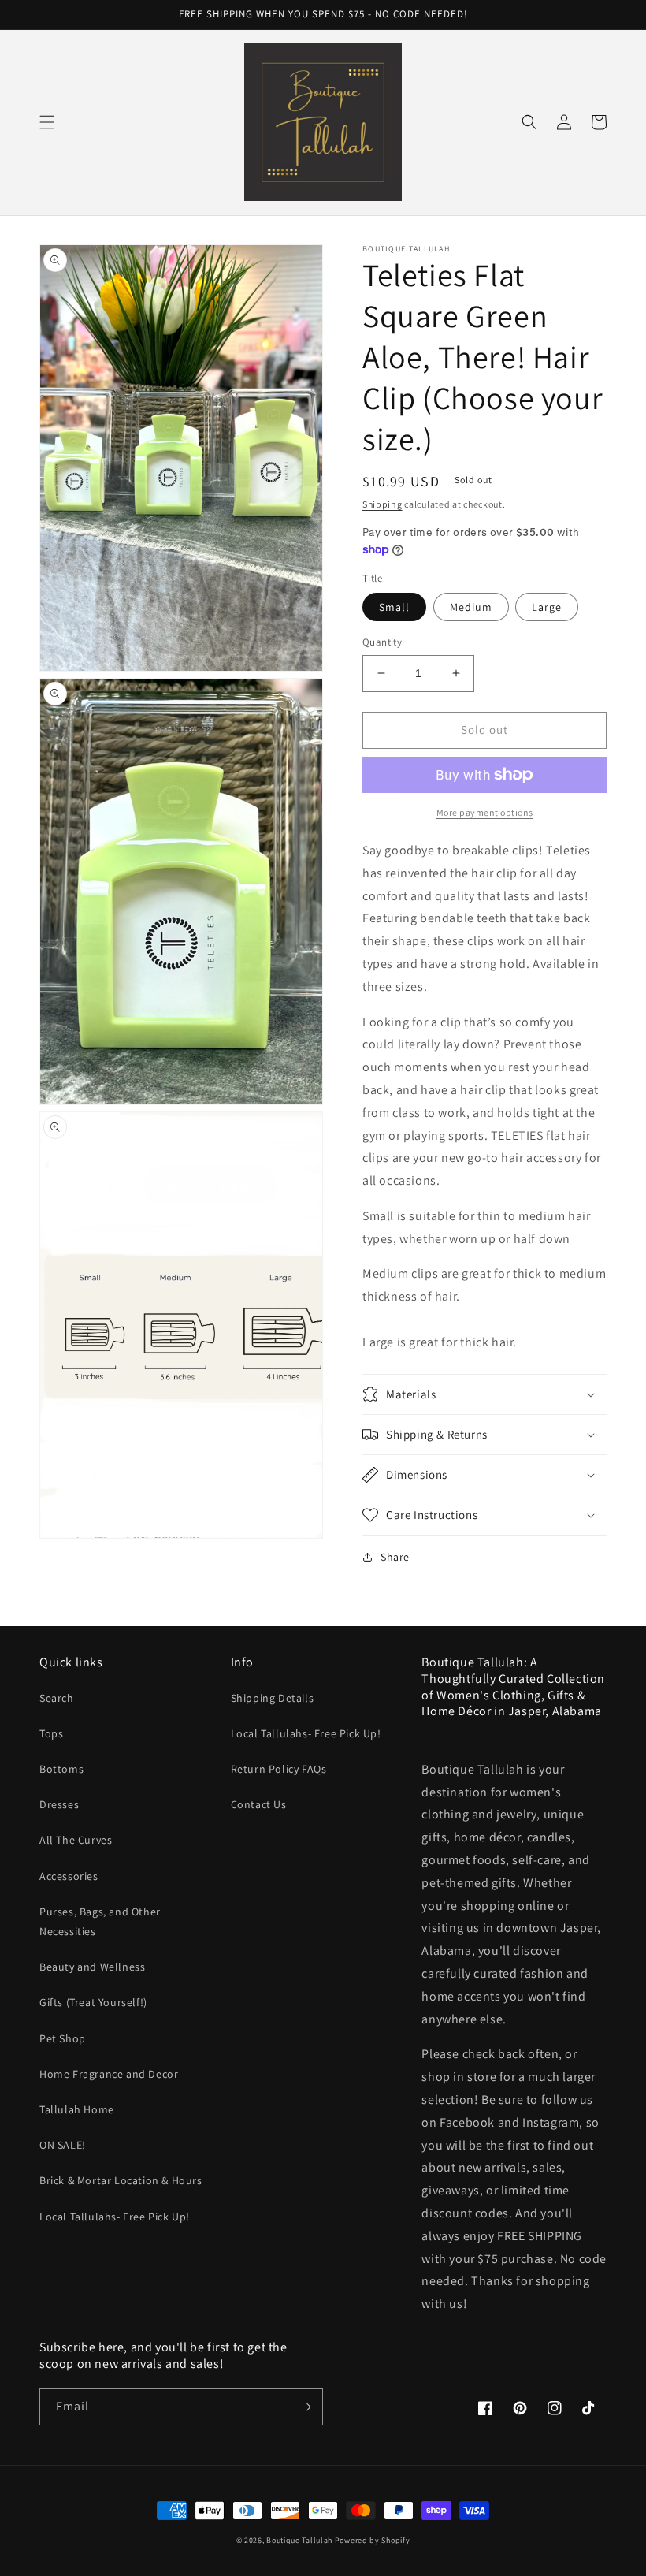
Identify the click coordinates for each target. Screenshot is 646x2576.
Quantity (382, 642)
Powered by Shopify (373, 2540)
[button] (47, 122)
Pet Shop (63, 2038)
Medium (471, 607)
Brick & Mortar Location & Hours (121, 2180)
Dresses (59, 1804)
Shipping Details (273, 1698)
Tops (51, 1733)
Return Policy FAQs (279, 1769)
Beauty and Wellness (92, 1967)
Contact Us (259, 1804)
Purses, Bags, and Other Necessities (100, 1921)
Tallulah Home (77, 2109)
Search (57, 1698)
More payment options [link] (485, 812)
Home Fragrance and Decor (109, 2074)
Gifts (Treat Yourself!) (93, 2002)
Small (394, 607)
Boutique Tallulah (299, 2540)
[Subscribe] (305, 2407)
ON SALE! (63, 2145)
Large (547, 607)
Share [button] (395, 1557)
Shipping (382, 504)
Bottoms (61, 1769)
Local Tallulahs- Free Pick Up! (115, 2217)
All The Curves (76, 1840)
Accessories (69, 1876)
